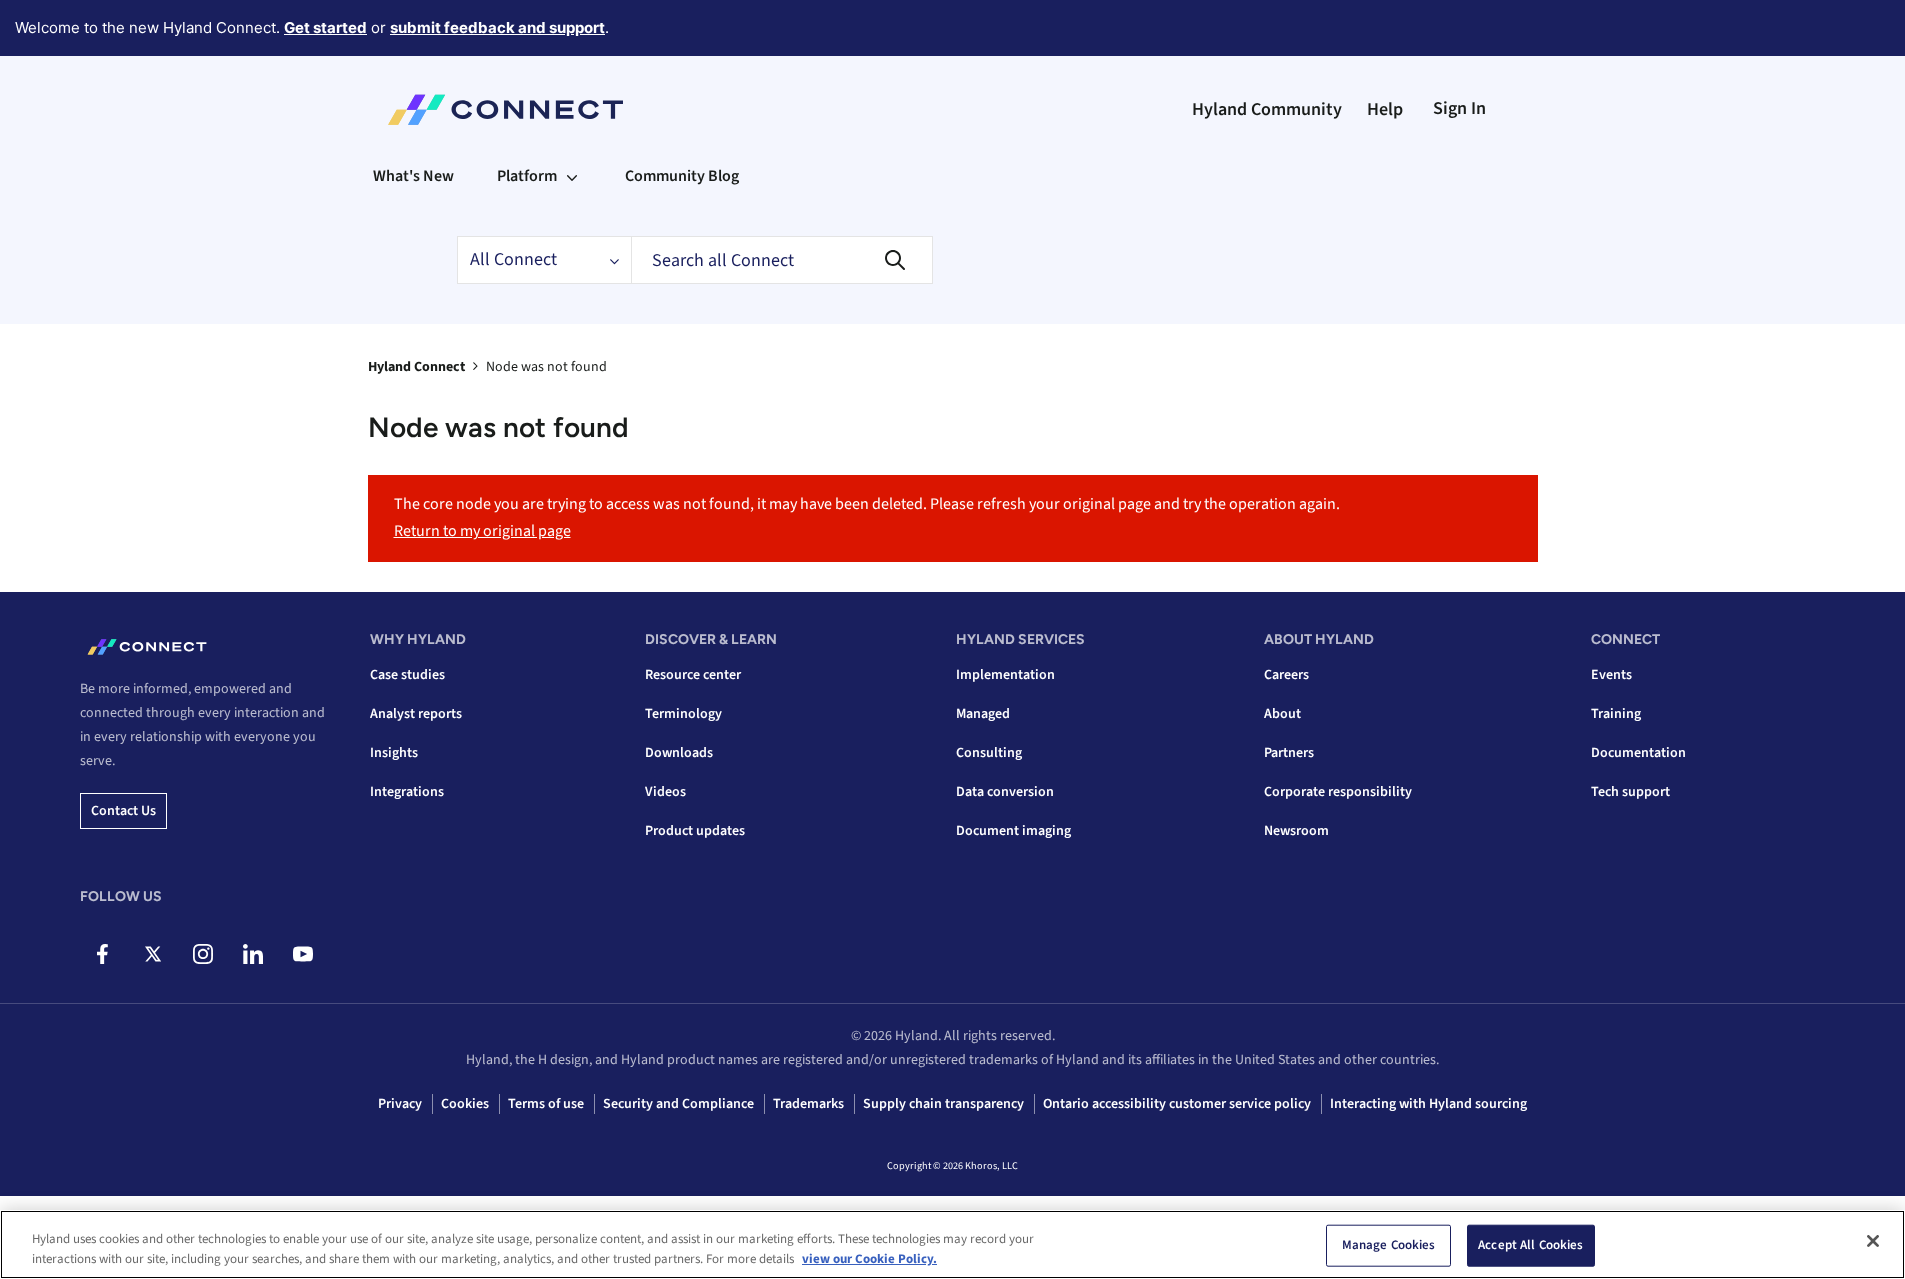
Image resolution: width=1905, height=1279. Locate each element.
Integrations (407, 792)
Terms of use (546, 1104)
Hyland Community (1267, 109)
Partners (1289, 753)
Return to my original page (482, 531)
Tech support (1630, 792)
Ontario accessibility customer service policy (1177, 1104)
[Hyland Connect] (505, 110)
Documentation (1638, 753)
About (1282, 714)
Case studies (407, 675)
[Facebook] (102, 954)
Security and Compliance (678, 1104)
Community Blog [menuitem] (682, 176)
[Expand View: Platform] (572, 176)
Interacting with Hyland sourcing (1428, 1104)
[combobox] (782, 260)
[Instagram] (202, 954)
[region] (952, 1244)
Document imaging (1013, 831)
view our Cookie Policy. (869, 1258)
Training (1616, 714)
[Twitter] (152, 954)
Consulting (989, 753)
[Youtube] (302, 954)
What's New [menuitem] (413, 176)
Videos (665, 792)
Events (1611, 675)
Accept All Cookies (1530, 1245)
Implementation (1005, 675)
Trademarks (808, 1104)
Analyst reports (416, 714)
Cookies (465, 1104)
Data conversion (1005, 792)
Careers (1286, 675)
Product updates (695, 831)
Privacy (400, 1104)
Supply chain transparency (943, 1104)
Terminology (683, 714)
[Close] (1873, 1241)
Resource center (693, 675)
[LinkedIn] (252, 954)
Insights (394, 753)
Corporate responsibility (1338, 792)
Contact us (123, 811)
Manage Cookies (1389, 1245)
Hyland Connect (416, 367)
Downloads (679, 753)
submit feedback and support (497, 27)
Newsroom (1296, 831)
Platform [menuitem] (527, 176)
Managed (983, 714)
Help (1385, 109)
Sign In (1459, 108)
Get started (325, 27)
